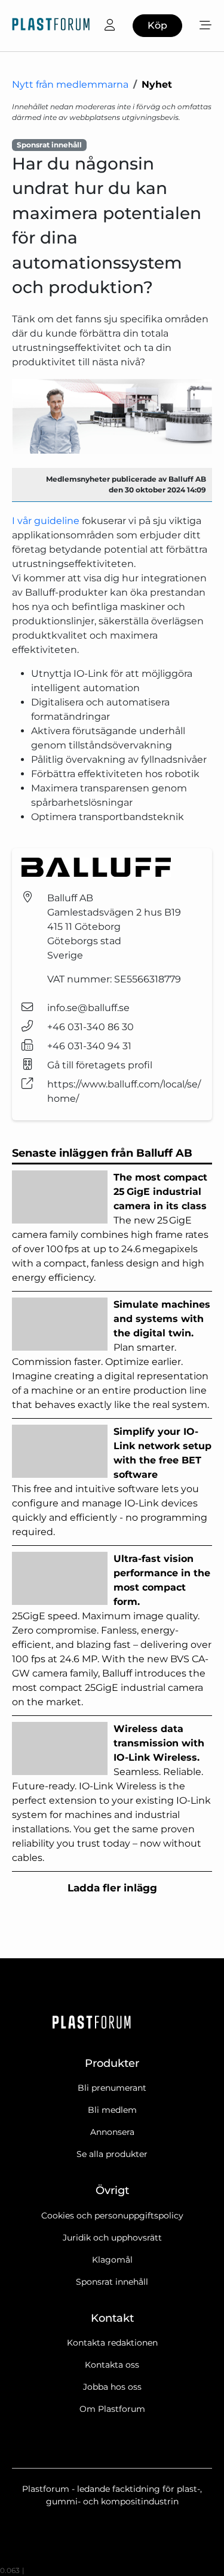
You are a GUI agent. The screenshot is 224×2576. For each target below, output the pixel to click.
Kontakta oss (112, 2365)
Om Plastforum (112, 2409)
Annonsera (112, 2132)
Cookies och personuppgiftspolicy (112, 2216)
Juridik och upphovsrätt (112, 2238)
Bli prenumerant (112, 2088)
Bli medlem (112, 2110)
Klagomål (112, 2260)
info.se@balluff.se (88, 1008)
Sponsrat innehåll (112, 2282)
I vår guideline (46, 521)
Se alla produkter (112, 2154)
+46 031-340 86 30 (90, 1027)
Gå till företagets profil (100, 1065)
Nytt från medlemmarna (70, 84)
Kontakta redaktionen (112, 2343)
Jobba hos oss (112, 2387)
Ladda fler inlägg (112, 1888)
